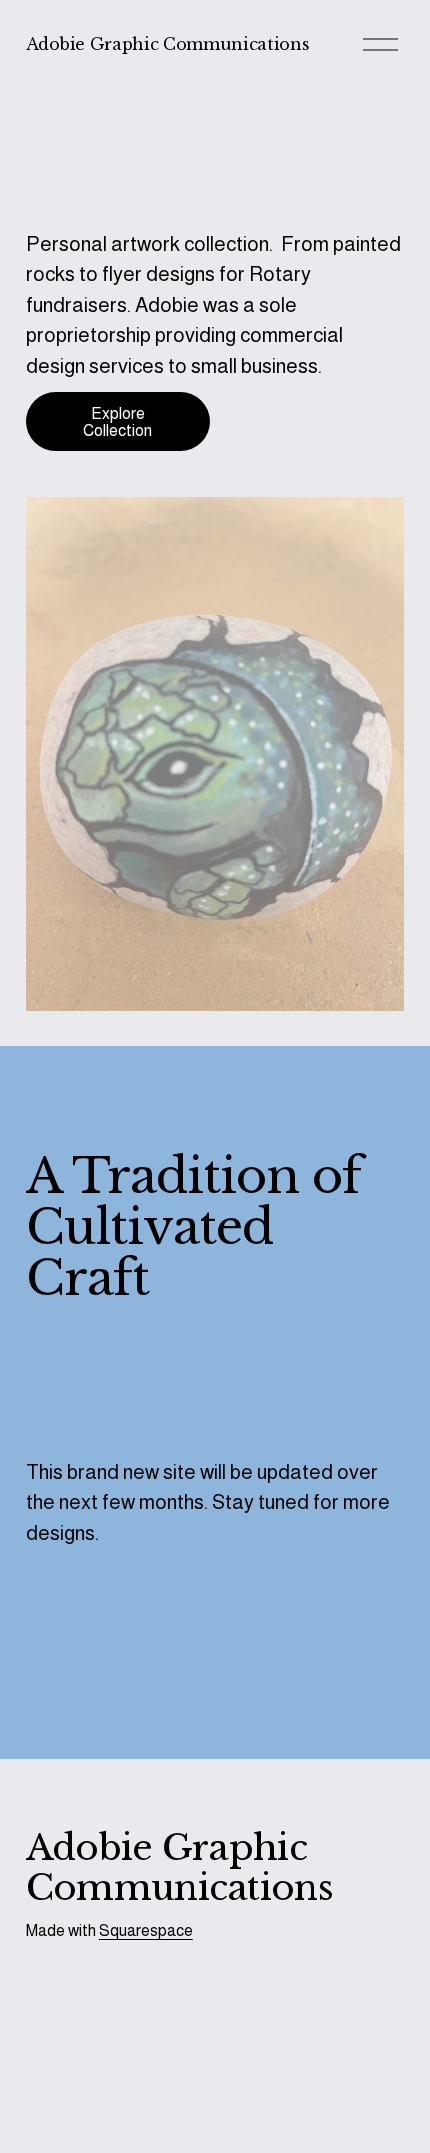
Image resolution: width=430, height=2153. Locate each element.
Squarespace (146, 1930)
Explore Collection (117, 422)
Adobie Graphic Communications (168, 44)
